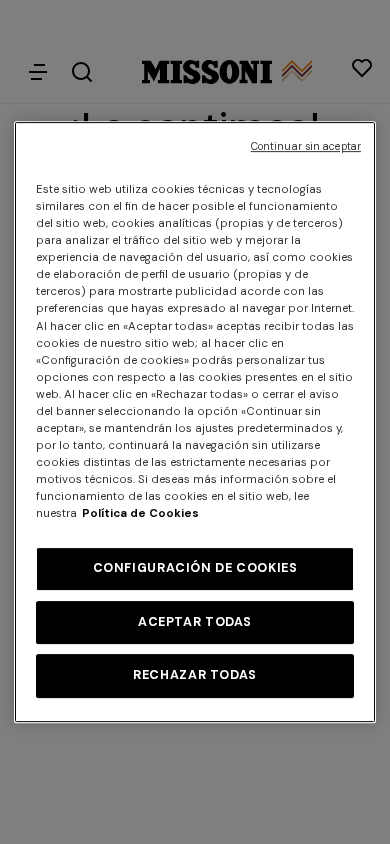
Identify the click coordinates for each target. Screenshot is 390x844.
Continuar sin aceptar (306, 146)
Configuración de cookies (195, 568)
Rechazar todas (195, 675)
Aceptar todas (195, 622)
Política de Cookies (140, 513)
